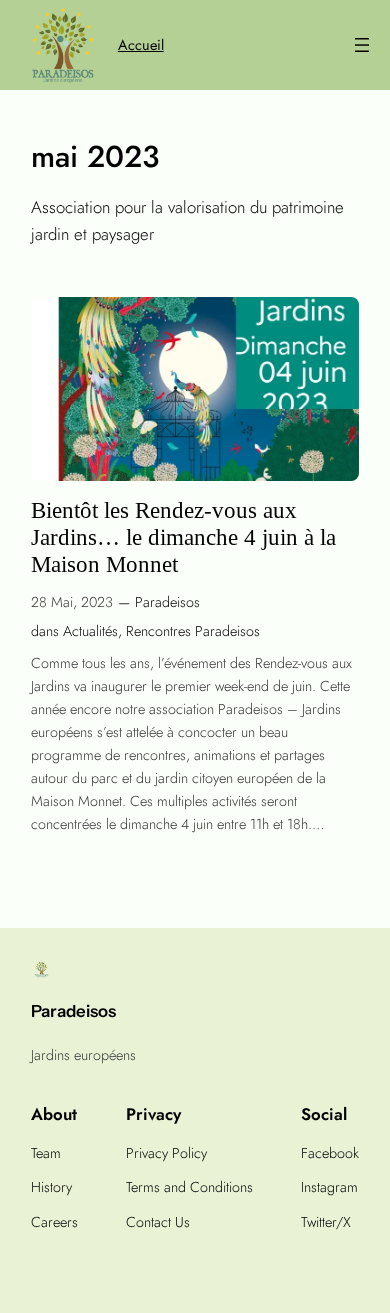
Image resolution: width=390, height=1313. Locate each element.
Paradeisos (167, 602)
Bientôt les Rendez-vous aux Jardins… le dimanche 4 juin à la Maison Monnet (183, 538)
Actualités (90, 631)
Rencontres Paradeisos (193, 631)
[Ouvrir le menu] (362, 45)
